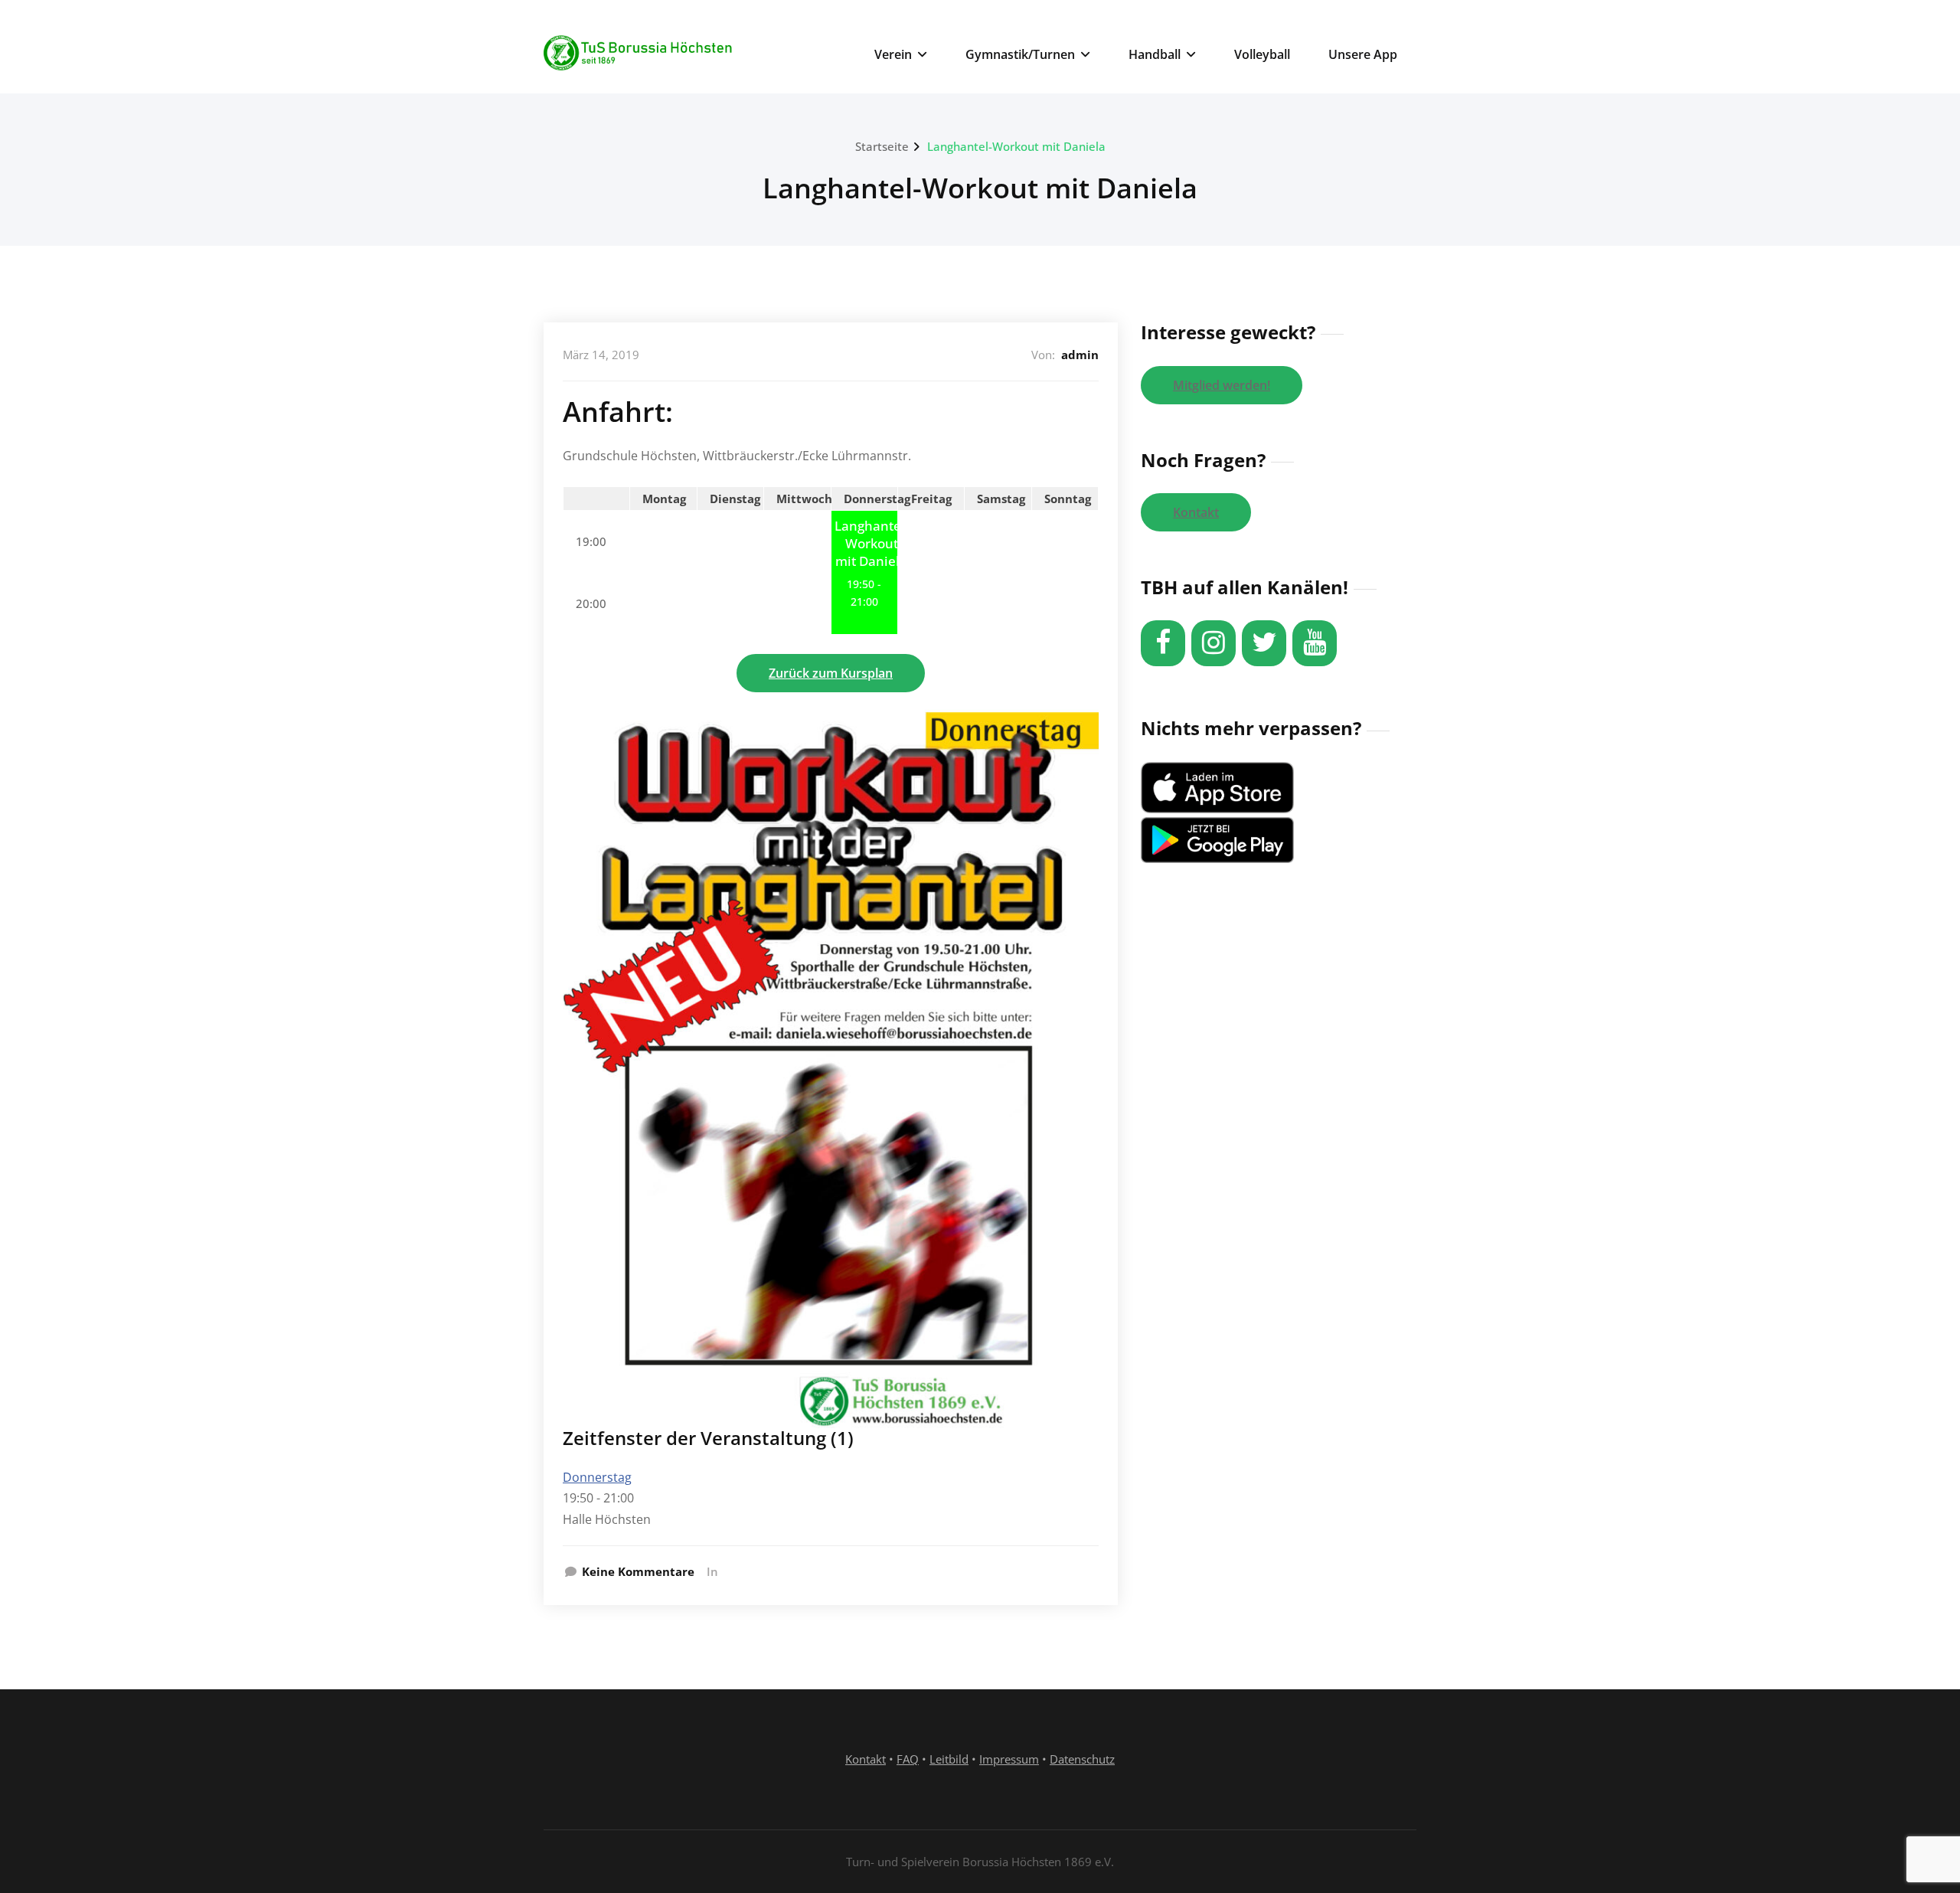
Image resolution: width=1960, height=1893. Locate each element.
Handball (1155, 54)
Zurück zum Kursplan (831, 673)
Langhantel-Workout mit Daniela (1016, 146)
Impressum (1009, 1759)
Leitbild (949, 1759)
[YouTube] (1315, 643)
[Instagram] (1214, 643)
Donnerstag (597, 1477)
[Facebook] (1163, 643)
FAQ (908, 1759)
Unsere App (1363, 54)
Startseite (882, 146)
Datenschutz (1082, 1759)
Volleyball (1262, 54)
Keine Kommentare (638, 1571)
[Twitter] (1264, 643)
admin (1080, 355)
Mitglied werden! (1222, 385)
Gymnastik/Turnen (1020, 54)
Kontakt (1196, 512)
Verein (893, 54)
